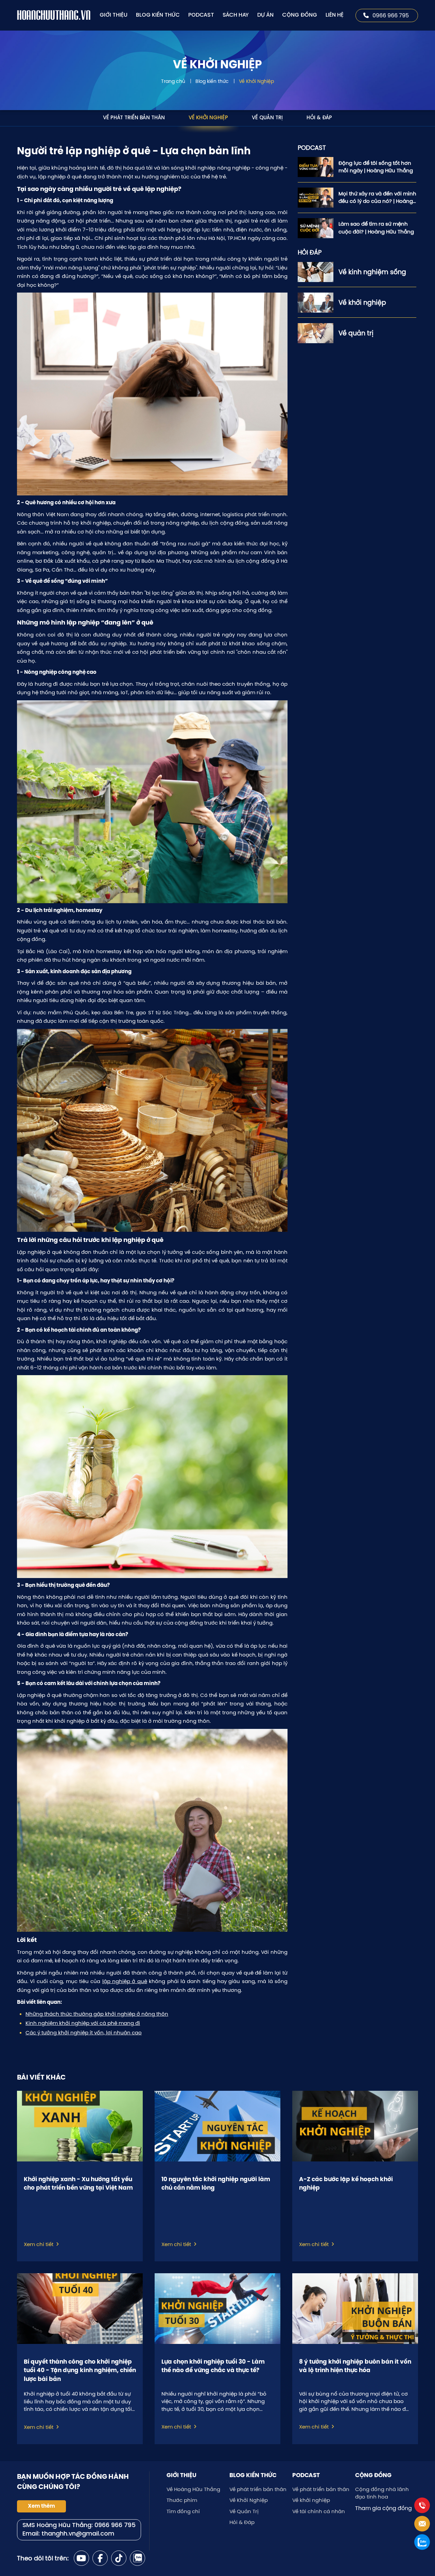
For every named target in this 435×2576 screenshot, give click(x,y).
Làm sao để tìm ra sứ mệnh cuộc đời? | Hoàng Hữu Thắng (376, 228)
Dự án (265, 15)
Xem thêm (41, 2506)
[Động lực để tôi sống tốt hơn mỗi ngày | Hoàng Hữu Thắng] (316, 167)
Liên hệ (335, 15)
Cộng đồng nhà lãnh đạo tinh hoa (382, 2493)
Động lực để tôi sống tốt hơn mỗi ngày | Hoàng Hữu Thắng (376, 167)
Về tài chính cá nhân (319, 2511)
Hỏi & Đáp (319, 118)
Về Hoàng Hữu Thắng (193, 2489)
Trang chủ (173, 81)
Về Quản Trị (267, 118)
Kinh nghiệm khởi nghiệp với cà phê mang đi (83, 2023)
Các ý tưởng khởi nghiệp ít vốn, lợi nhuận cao (84, 2032)
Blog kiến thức (158, 15)
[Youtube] (81, 2558)
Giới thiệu (114, 15)
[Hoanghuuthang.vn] (54, 15)
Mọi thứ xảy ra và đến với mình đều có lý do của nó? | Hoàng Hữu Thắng (377, 198)
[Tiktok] (119, 2558)
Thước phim (182, 2500)
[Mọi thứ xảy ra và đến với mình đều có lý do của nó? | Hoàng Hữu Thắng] (316, 198)
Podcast (201, 15)
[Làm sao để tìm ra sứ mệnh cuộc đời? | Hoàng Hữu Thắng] (316, 228)
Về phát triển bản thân (134, 118)
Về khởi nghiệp (311, 2500)
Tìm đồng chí (183, 2511)
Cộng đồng (300, 15)
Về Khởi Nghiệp (256, 81)
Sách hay (236, 15)
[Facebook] (100, 2558)
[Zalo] (137, 2558)
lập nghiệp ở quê (125, 1981)
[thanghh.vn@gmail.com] (422, 2524)
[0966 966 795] (422, 2505)
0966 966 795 (391, 15)
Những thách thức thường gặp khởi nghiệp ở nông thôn (97, 2014)
